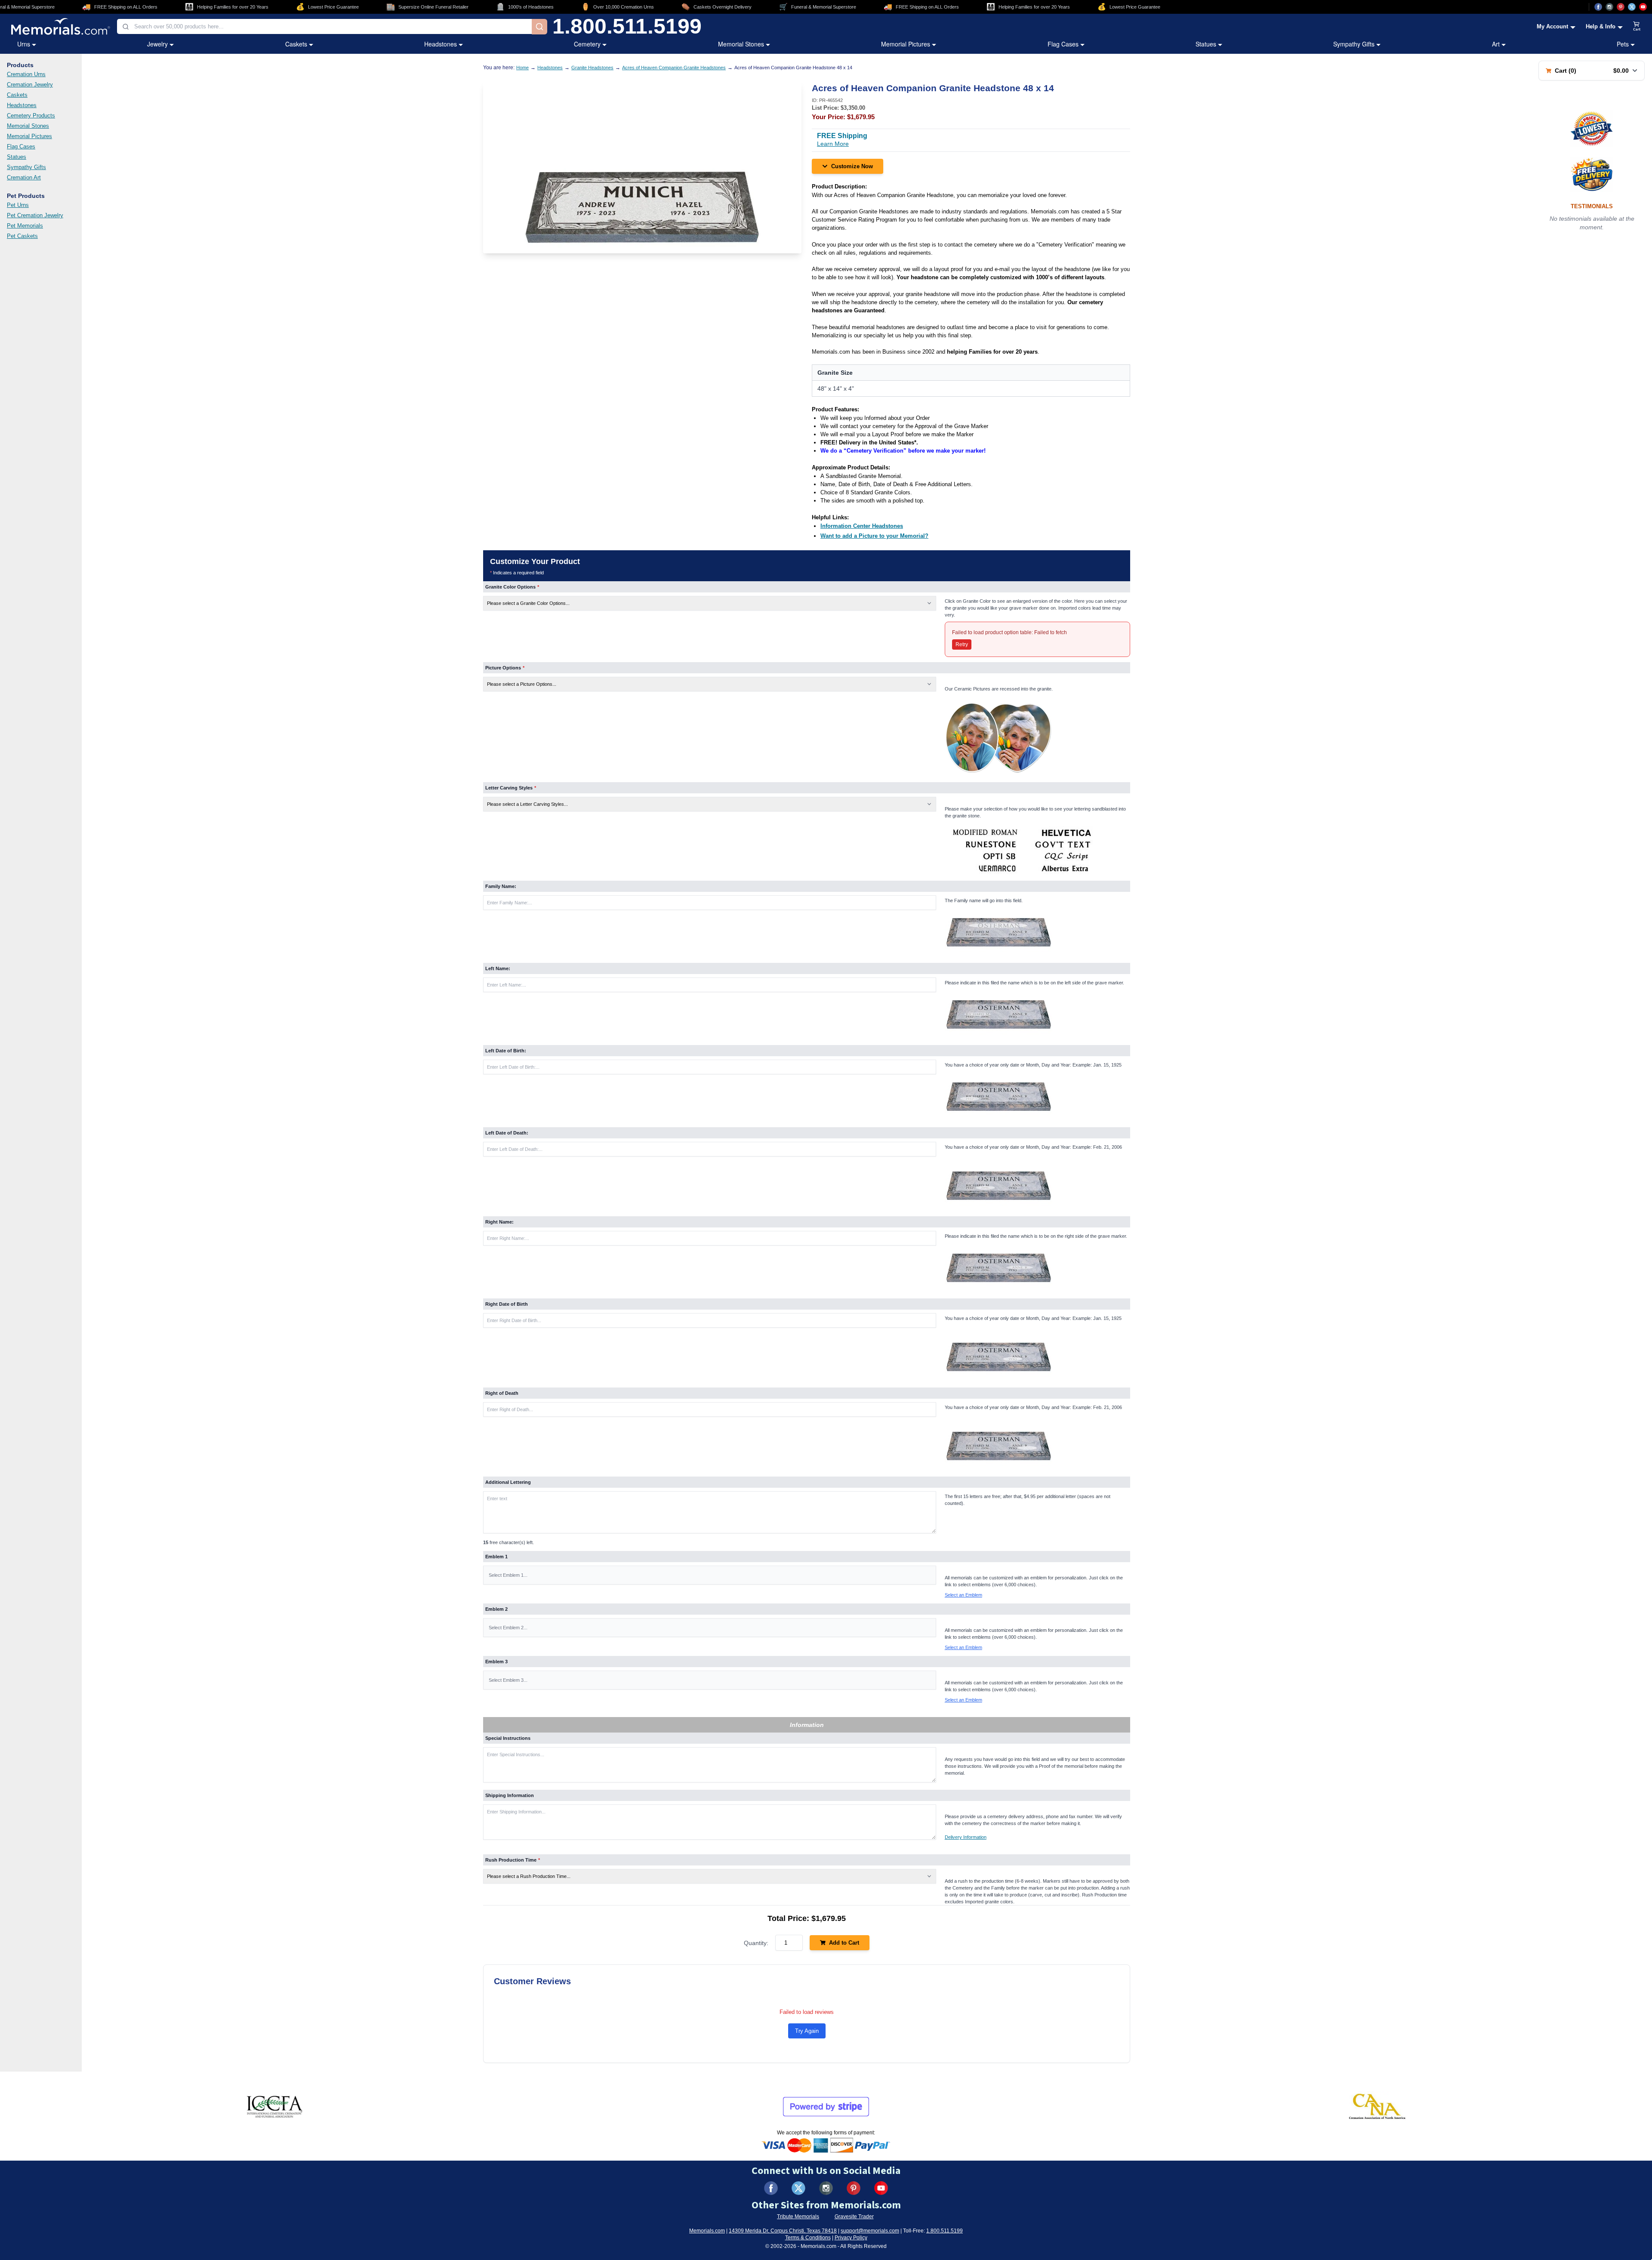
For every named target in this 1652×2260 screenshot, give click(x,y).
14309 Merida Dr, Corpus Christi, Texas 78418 (783, 2231)
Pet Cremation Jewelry (35, 215)
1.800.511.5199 (627, 27)
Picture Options (505, 668)
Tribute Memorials (798, 2217)
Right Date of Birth (507, 1304)
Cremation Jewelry (30, 85)
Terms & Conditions (808, 2238)
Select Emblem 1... (508, 1575)
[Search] (539, 27)
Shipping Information (510, 1795)
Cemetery (587, 44)
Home (522, 68)
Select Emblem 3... (508, 1680)
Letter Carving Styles (511, 788)
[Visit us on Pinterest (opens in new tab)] (1621, 7)
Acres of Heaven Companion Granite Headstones (674, 68)
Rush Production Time (513, 1860)
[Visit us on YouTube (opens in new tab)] (1643, 7)
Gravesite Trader (854, 2217)
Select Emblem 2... (508, 1628)
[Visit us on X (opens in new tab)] (1632, 7)
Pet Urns (18, 205)
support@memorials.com (870, 2231)
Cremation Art (24, 177)
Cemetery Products (31, 116)
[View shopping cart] (1637, 27)
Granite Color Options (512, 587)
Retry (962, 644)
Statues (1206, 44)
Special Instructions (508, 1738)
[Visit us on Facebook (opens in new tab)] (1598, 7)
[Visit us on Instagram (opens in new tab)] (1609, 7)
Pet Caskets (22, 236)
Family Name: (501, 886)
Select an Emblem (963, 1595)
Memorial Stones (741, 44)
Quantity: (756, 1943)
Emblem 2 (496, 1609)
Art (1496, 44)
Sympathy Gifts (1354, 44)
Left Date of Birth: (506, 1051)
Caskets (296, 44)
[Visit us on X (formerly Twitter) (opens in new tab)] (798, 2188)
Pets (1623, 44)
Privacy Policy (851, 2238)
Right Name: (499, 1222)
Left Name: (498, 968)
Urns (24, 44)
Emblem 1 (496, 1557)
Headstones (441, 44)
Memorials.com (707, 2231)
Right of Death (502, 1393)
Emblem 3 (496, 1662)
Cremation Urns (26, 74)
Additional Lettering (508, 1482)
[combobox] (324, 26)
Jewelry (157, 44)
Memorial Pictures (906, 44)
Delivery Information (966, 1837)
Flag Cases (1063, 44)
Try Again (807, 2031)
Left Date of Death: (507, 1133)
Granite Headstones (592, 68)
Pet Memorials (25, 226)
